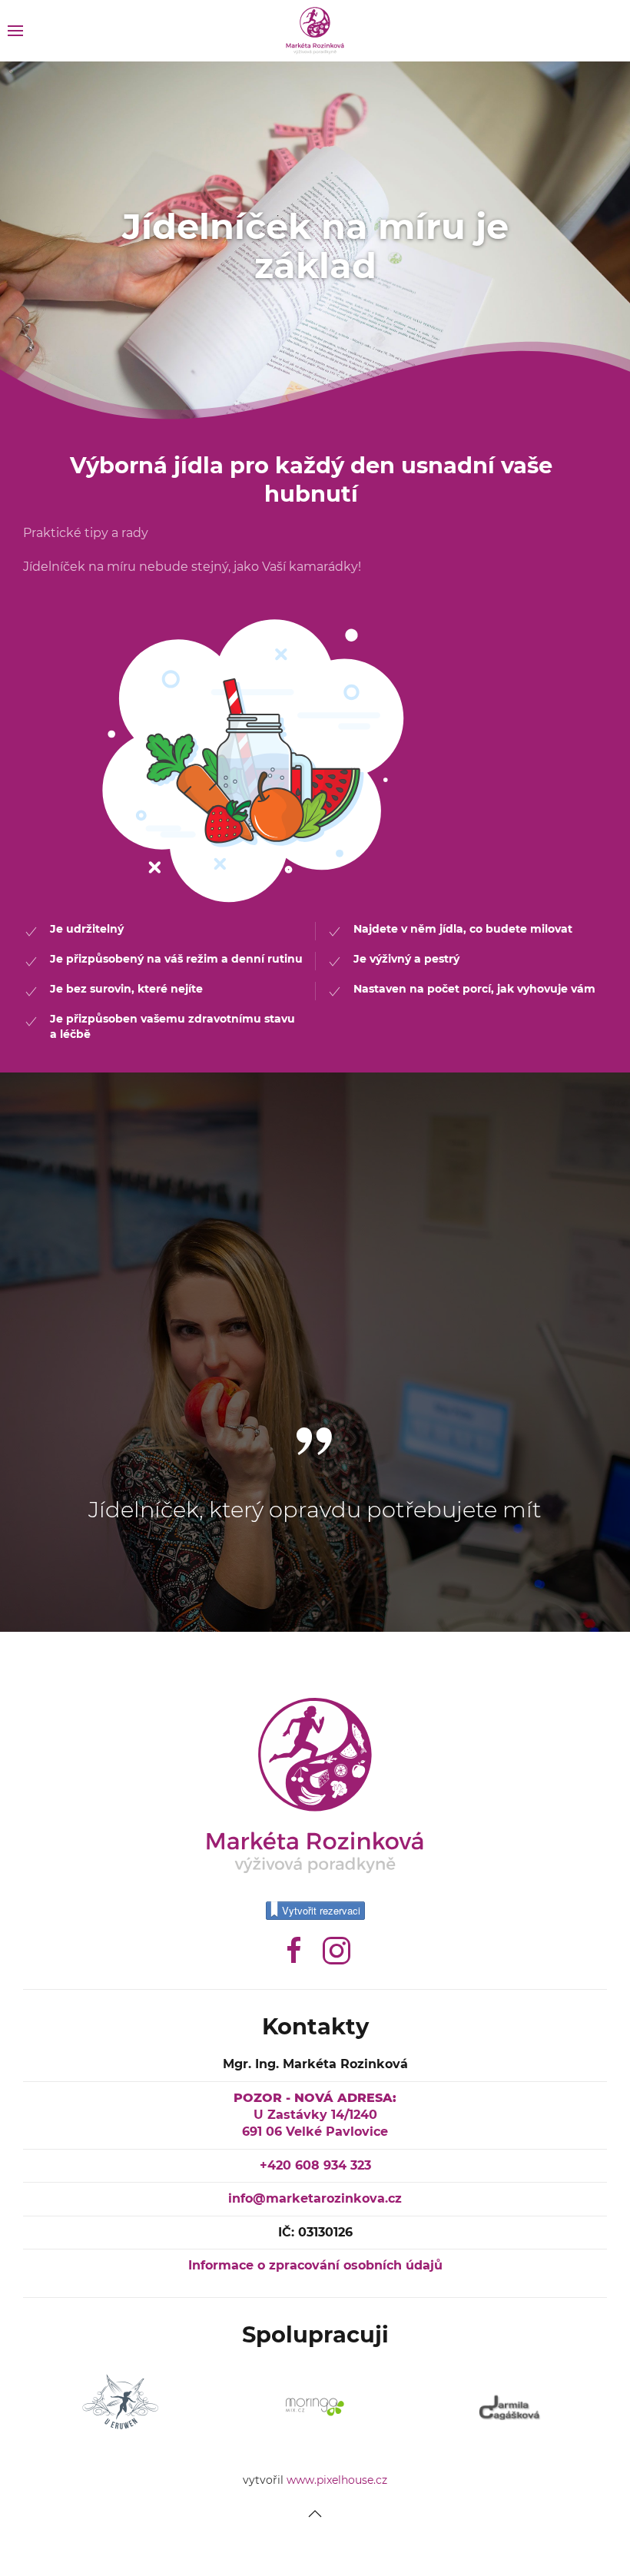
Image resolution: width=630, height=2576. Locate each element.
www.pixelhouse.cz (337, 2480)
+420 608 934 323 (315, 2165)
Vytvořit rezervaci (321, 1910)
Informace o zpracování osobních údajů (315, 2265)
